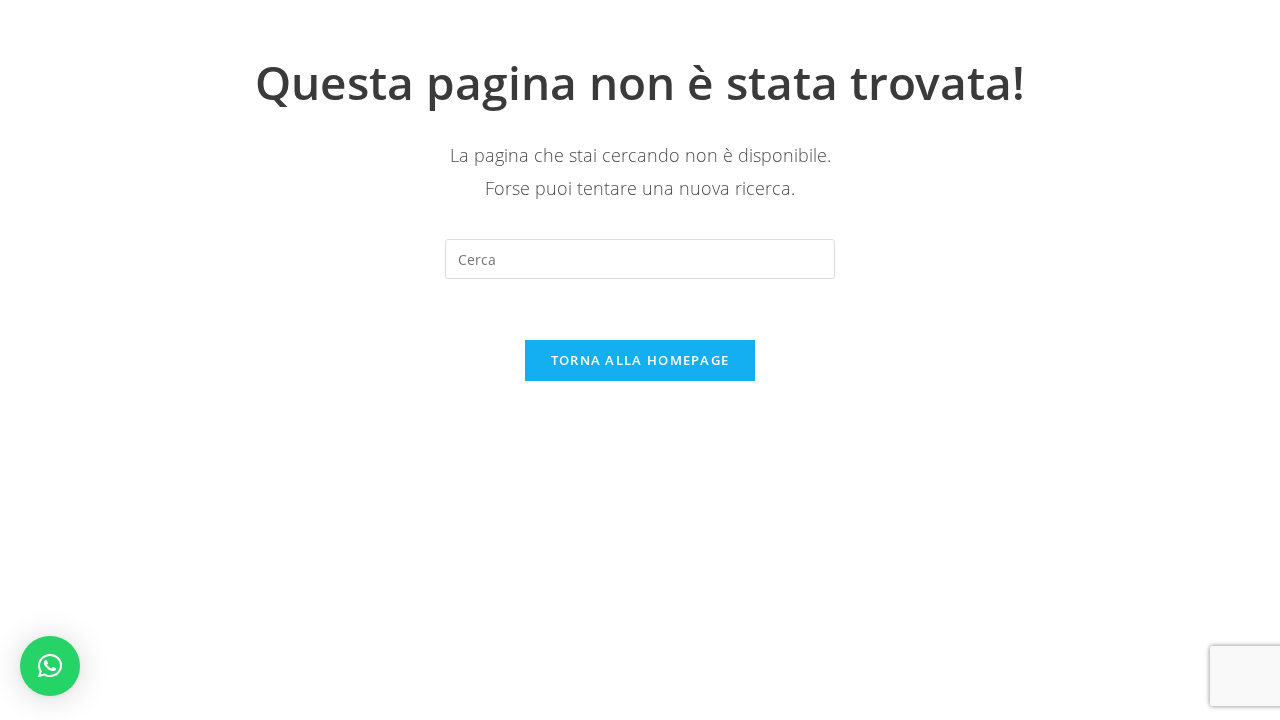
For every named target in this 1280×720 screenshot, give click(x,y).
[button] (50, 666)
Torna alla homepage (640, 360)
